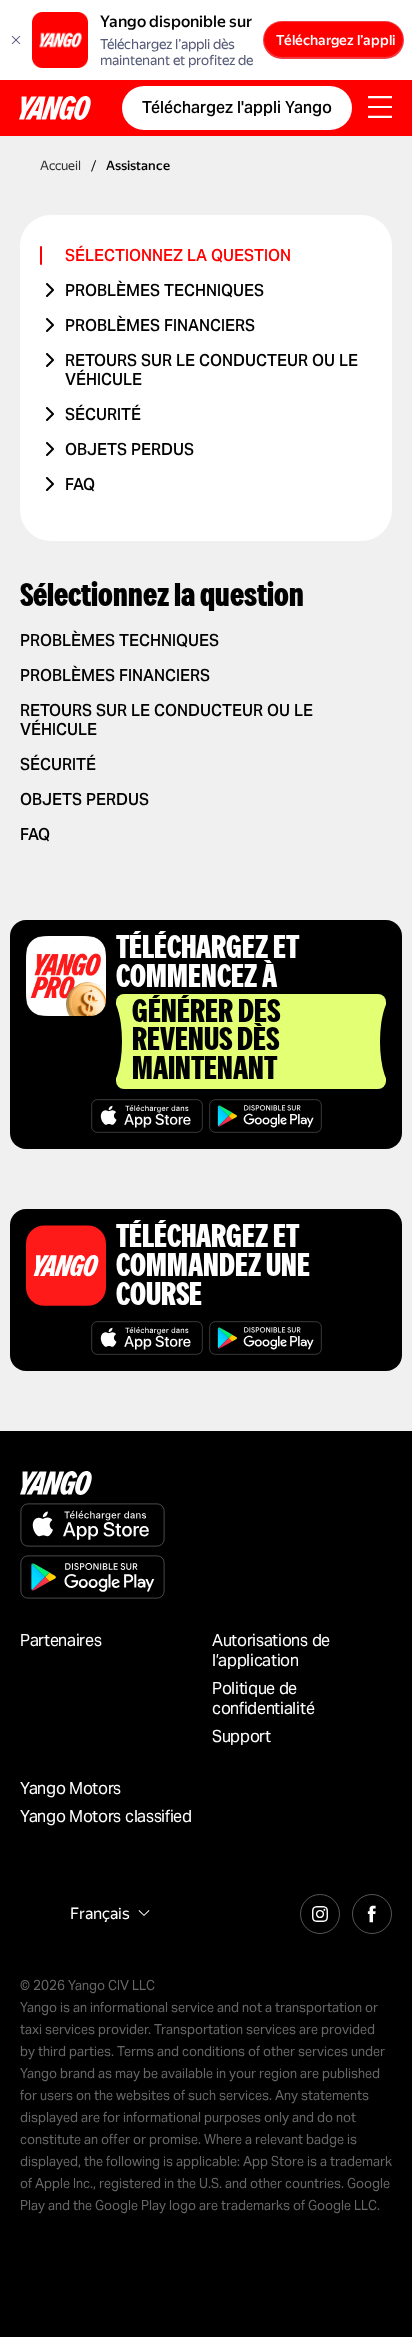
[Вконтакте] (372, 1911)
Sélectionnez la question (178, 255)
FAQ (80, 484)
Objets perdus (129, 449)
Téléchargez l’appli (335, 40)
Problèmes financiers (160, 325)
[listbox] (107, 1913)
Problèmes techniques (164, 290)
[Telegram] (320, 1911)
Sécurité (103, 414)
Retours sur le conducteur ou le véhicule (211, 370)
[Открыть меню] (380, 109)
